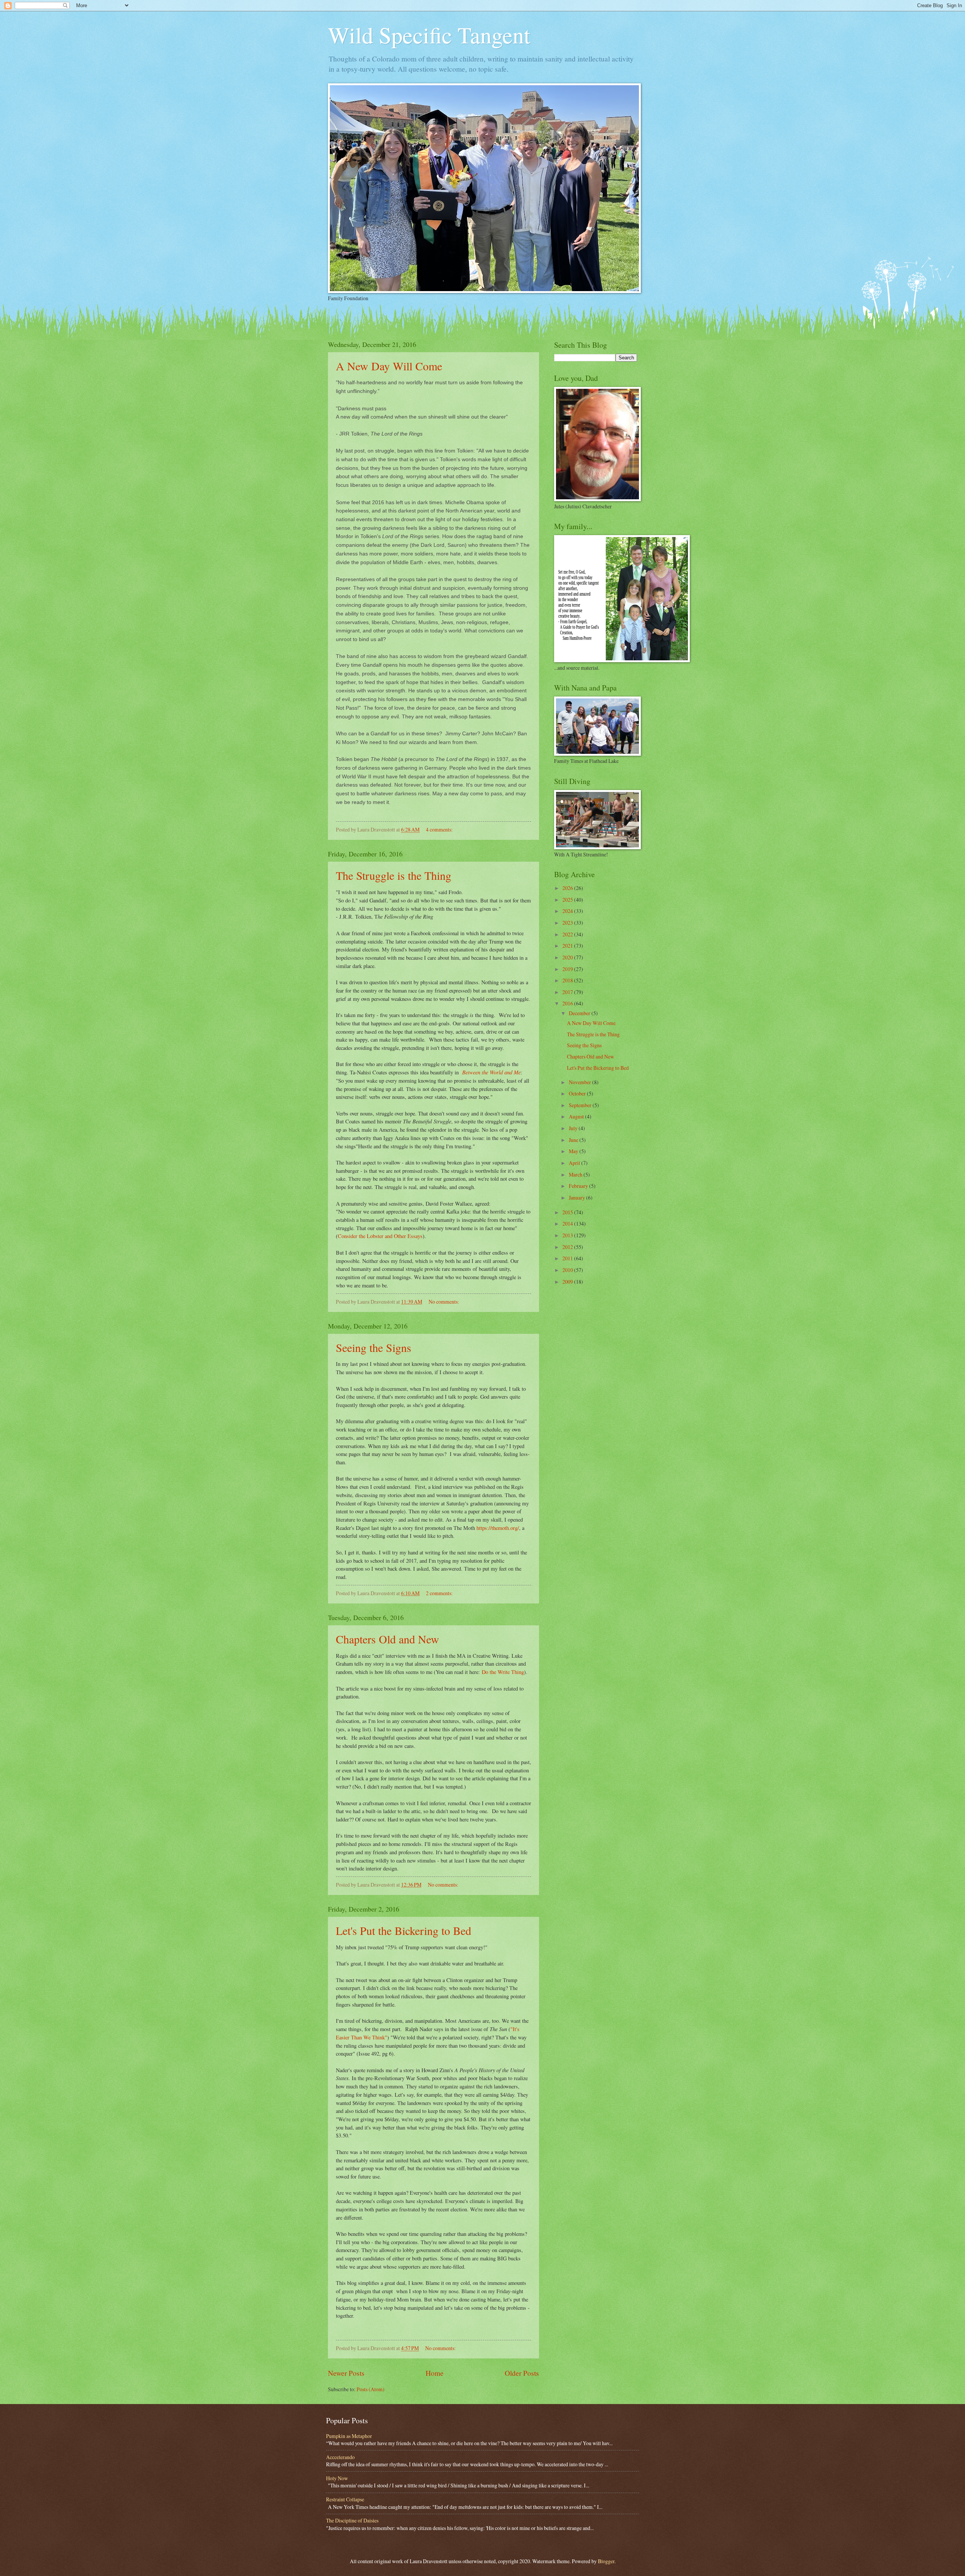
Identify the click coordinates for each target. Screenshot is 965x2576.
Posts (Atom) (371, 2389)
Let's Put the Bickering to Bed (404, 1930)
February (579, 1186)
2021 (568, 946)
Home (435, 2373)
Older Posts (522, 2373)
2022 (568, 934)
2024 (568, 911)
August (577, 1116)
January (577, 1197)
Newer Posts (346, 2373)
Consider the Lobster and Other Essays (380, 1236)
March (576, 1174)
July (574, 1128)
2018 (568, 980)
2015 (568, 1212)
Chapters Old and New (388, 1639)
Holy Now (337, 2478)
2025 (568, 900)
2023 (568, 923)
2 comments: (440, 1593)
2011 (568, 1258)
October (578, 1093)
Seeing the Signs (374, 1347)
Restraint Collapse (345, 2499)
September (581, 1105)
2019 (568, 969)
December (580, 1013)
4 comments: (440, 829)
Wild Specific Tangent (429, 35)
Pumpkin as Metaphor (349, 2436)
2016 (568, 1003)
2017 (568, 992)
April (575, 1163)
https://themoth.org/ (498, 1528)
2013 (568, 1235)
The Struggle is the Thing (394, 875)
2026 (568, 888)
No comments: (444, 1302)
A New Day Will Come (389, 366)
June (574, 1140)
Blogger (606, 2561)
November (581, 1082)
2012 (568, 1247)
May (574, 1151)
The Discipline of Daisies (352, 2520)
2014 (568, 1224)
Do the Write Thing (503, 1672)
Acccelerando (340, 2457)
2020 (568, 957)
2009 (568, 1282)
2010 (568, 1270)
